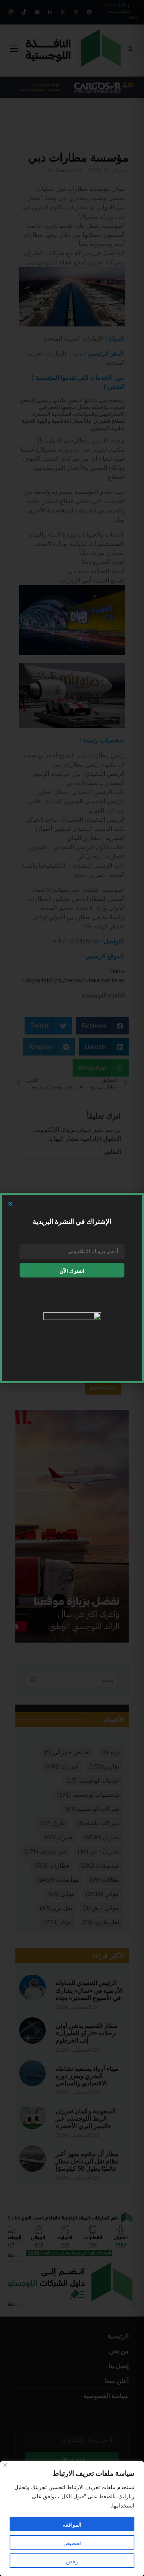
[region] (72, 2519)
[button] (11, 1203)
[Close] (5, 2465)
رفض (72, 2562)
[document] (72, 1288)
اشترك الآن (72, 1271)
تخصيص (72, 2543)
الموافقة (72, 2525)
